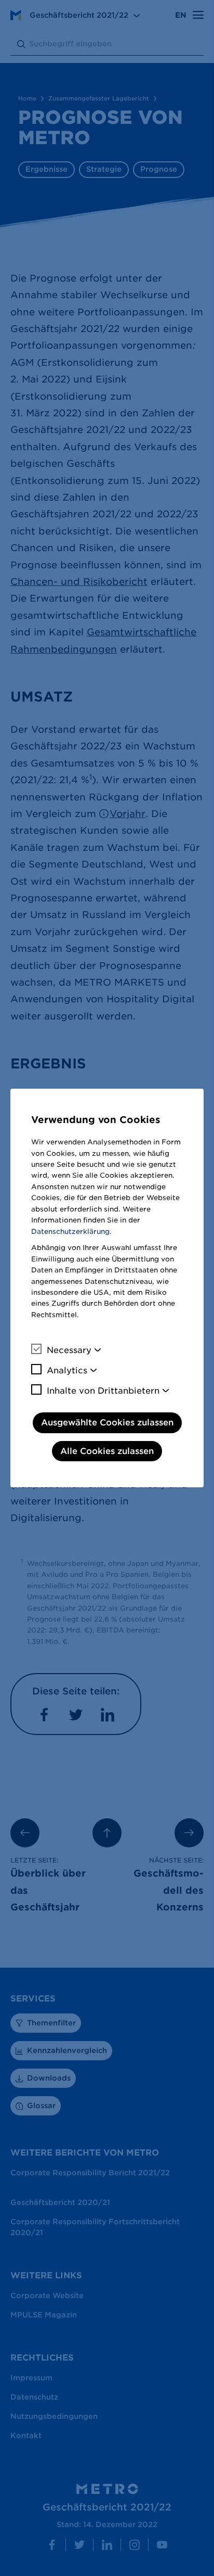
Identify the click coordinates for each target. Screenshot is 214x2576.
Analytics (67, 1370)
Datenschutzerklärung (70, 1232)
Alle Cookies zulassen (107, 1451)
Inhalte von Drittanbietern (103, 1391)
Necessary (69, 1350)
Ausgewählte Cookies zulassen (107, 1423)
